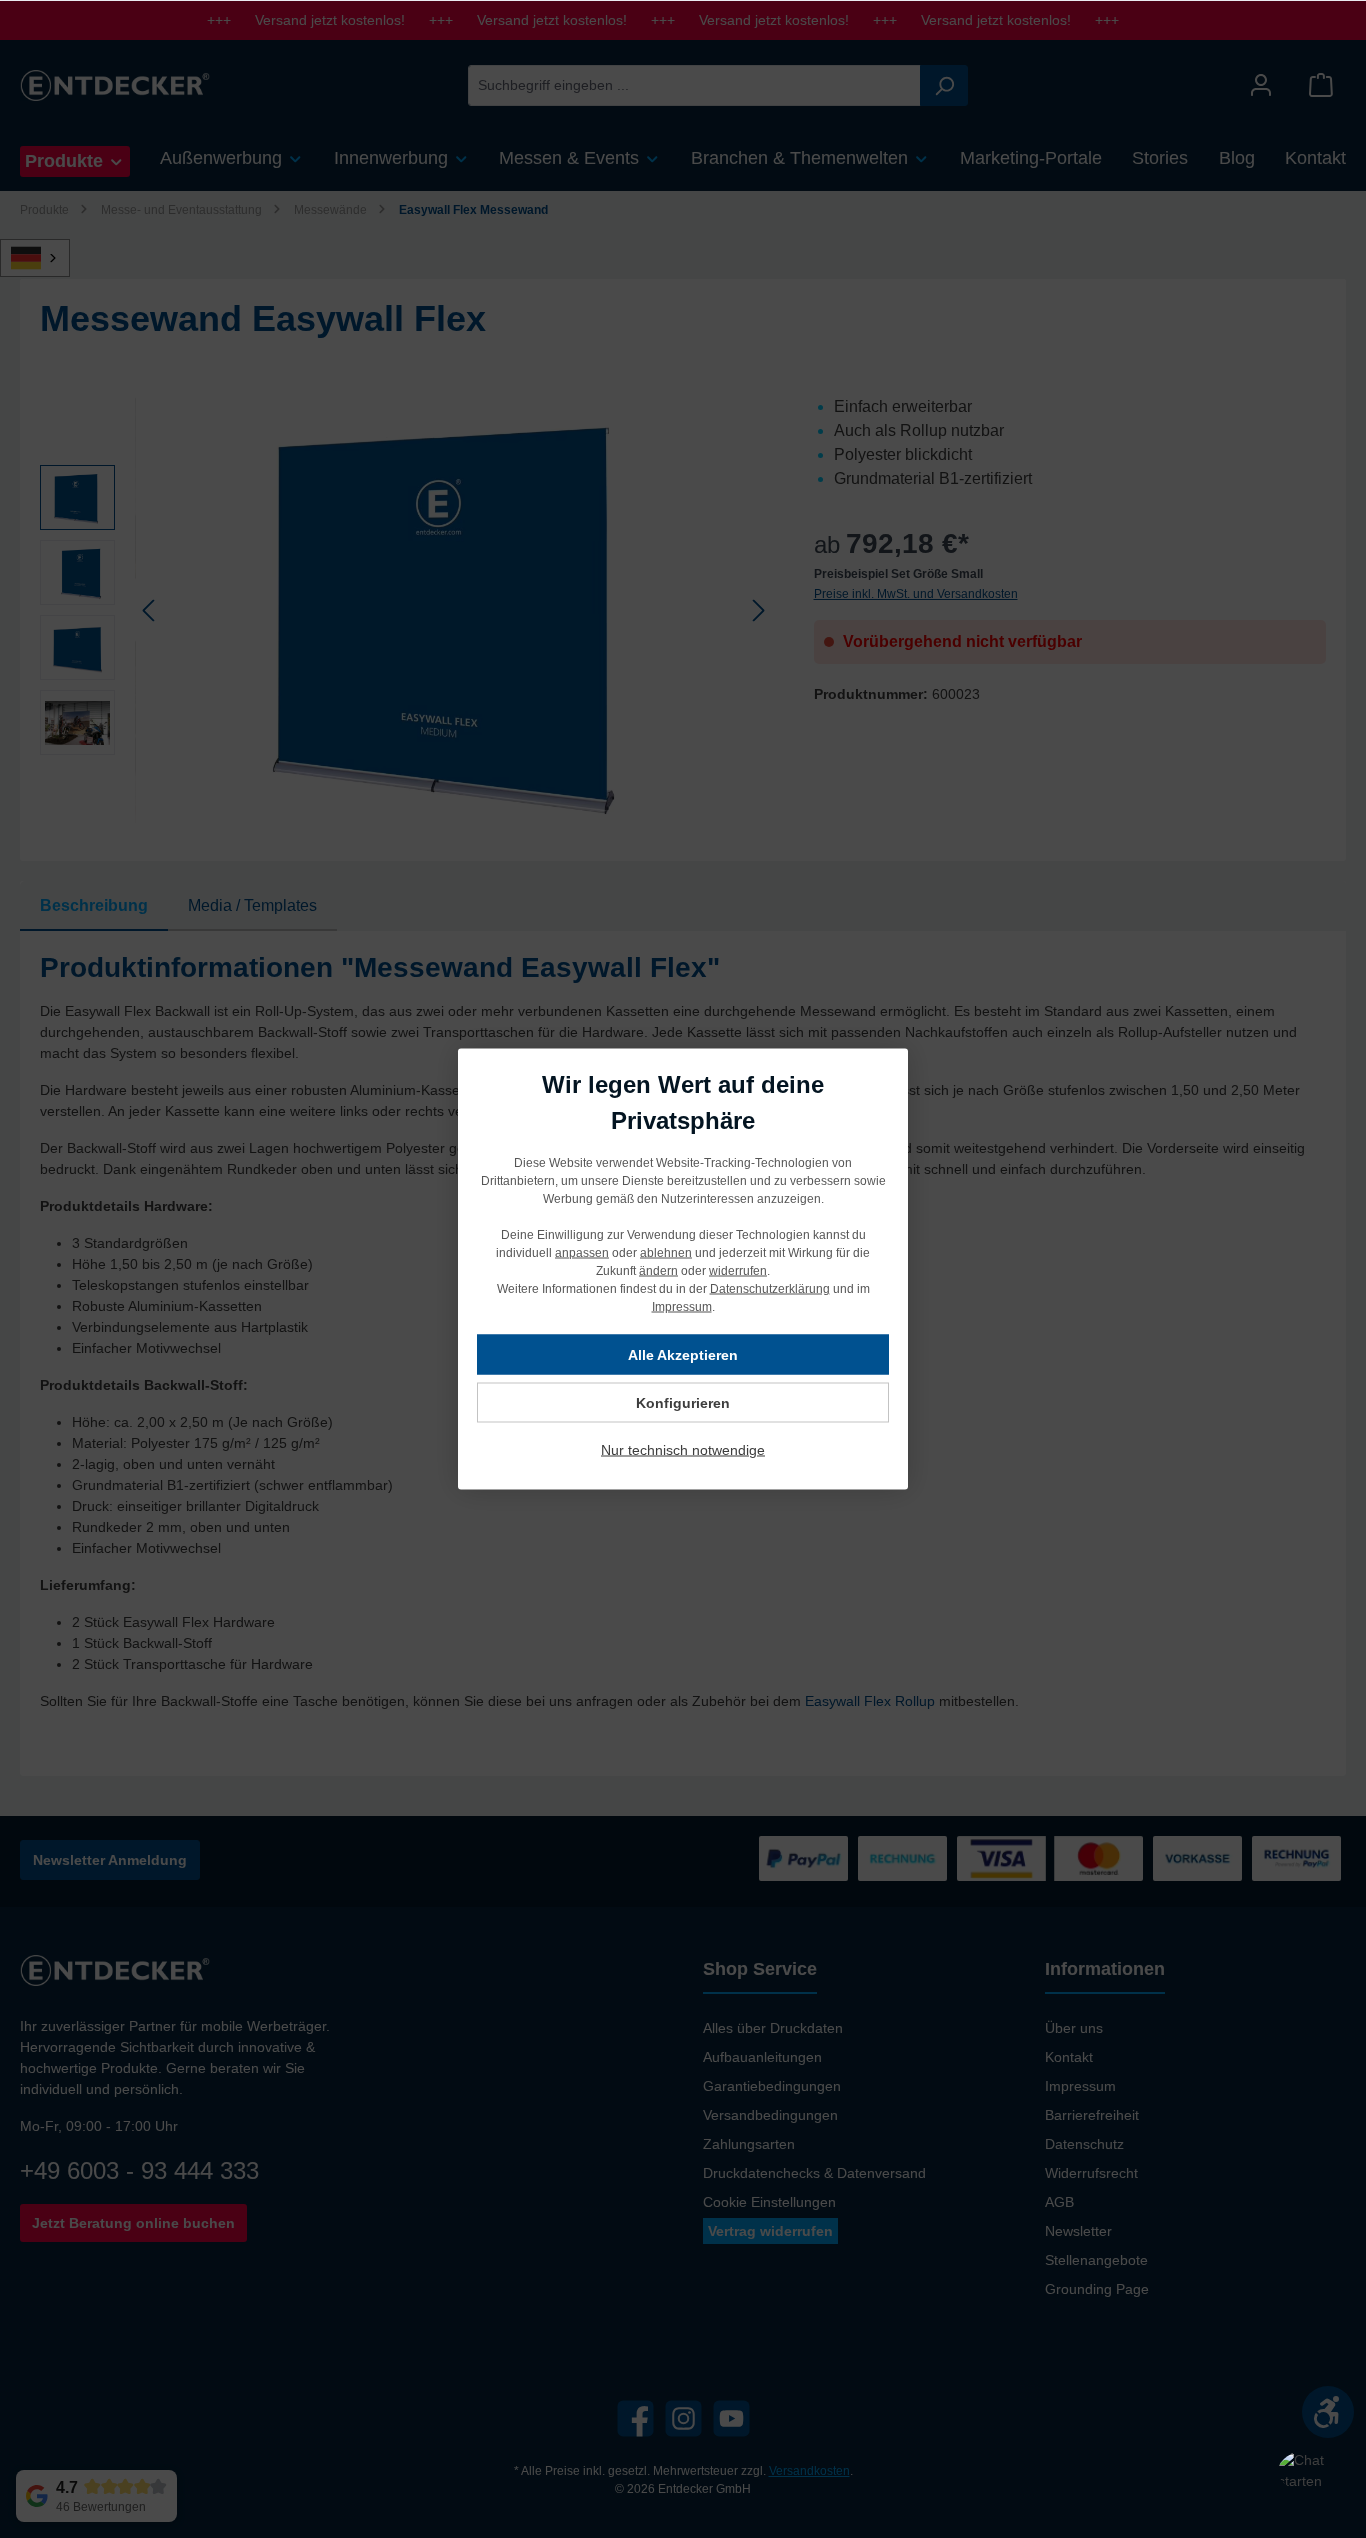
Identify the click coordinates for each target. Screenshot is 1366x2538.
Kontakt (1069, 2057)
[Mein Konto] (1261, 85)
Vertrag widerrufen (770, 2231)
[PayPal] (803, 1858)
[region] (407, 610)
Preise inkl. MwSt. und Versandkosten (916, 594)
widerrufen (738, 1271)
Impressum (1080, 2086)
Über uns (1074, 2028)
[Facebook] (635, 2418)
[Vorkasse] (1197, 1858)
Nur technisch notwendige (683, 1450)
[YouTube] (731, 2418)
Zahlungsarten (749, 2144)
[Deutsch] (46, 258)
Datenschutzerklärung (770, 1289)
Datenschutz (1084, 2144)
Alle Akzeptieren (683, 1355)
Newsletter (1078, 2231)
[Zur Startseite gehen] (115, 85)
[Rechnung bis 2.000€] (902, 1858)
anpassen (582, 1253)
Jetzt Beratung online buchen (133, 2223)
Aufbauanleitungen (762, 2057)
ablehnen (666, 1253)
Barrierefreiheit (1092, 2115)
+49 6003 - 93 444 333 (139, 2170)
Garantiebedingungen (772, 2086)
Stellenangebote (1096, 2260)
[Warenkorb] (1321, 85)
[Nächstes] (758, 610)
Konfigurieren (683, 1403)
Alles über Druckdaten (773, 2028)
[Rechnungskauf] (1296, 1858)
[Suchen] (944, 85)
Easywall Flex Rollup (870, 1701)
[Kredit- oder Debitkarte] (1050, 1858)
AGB (1059, 2202)
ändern (658, 1271)
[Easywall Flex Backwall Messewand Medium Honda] (454, 610)
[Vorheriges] (150, 610)
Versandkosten (809, 2471)
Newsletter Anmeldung (110, 1860)
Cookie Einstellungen (769, 2202)
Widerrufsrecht (1091, 2173)
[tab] (94, 906)
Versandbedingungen (770, 2115)
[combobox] (694, 85)
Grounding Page (1097, 2289)
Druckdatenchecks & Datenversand (814, 2173)
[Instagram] (683, 2418)
